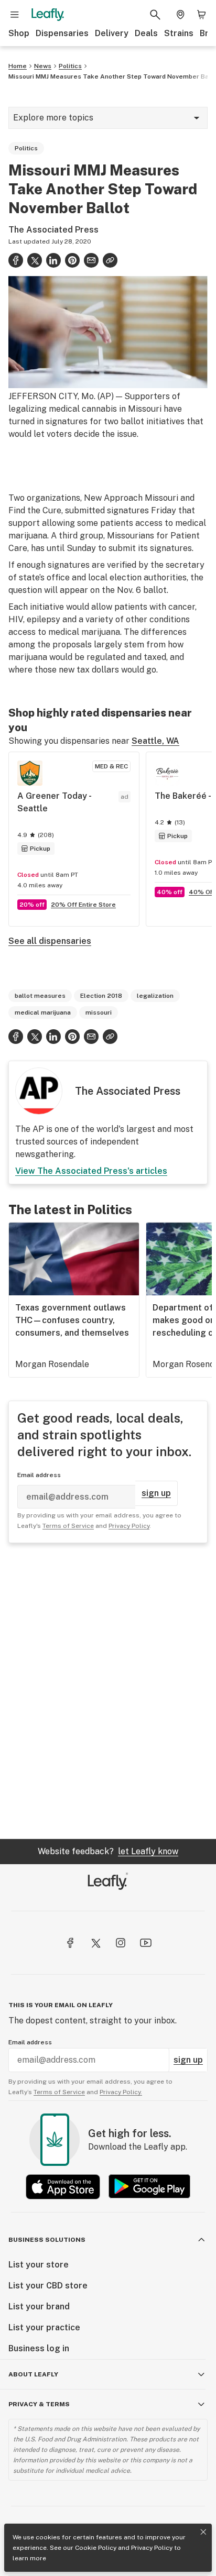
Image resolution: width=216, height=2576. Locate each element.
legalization (155, 996)
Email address (39, 1475)
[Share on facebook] (16, 260)
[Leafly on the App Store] (63, 2187)
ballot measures (40, 996)
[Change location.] (180, 15)
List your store (39, 2265)
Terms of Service (68, 1526)
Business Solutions (47, 2240)
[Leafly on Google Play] (149, 2187)
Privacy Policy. (121, 2092)
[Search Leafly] (155, 15)
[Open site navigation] (15, 15)
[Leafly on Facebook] (70, 1943)
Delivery (112, 33)
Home (18, 66)
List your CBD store (48, 2286)
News (43, 66)
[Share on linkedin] (53, 260)
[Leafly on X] (95, 1943)
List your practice (44, 2327)
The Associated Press (53, 230)
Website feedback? (108, 1851)
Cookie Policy (96, 2548)
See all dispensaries (50, 941)
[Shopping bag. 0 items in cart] (201, 15)
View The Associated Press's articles (91, 1171)
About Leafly (33, 2374)
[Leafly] (48, 15)
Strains (179, 33)
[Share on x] (35, 260)
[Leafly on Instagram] (121, 1943)
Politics (70, 66)
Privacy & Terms (39, 2404)
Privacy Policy (152, 2548)
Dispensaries (62, 33)
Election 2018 (101, 996)
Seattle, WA (155, 741)
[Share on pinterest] (72, 260)
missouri (99, 1012)
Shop (19, 33)
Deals (146, 33)
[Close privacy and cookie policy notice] (203, 2532)
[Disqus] (108, 1691)
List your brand (39, 2307)
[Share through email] (91, 260)
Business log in (39, 2348)
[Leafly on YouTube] (146, 1943)
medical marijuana (43, 1012)
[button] (110, 260)
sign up (156, 1493)
